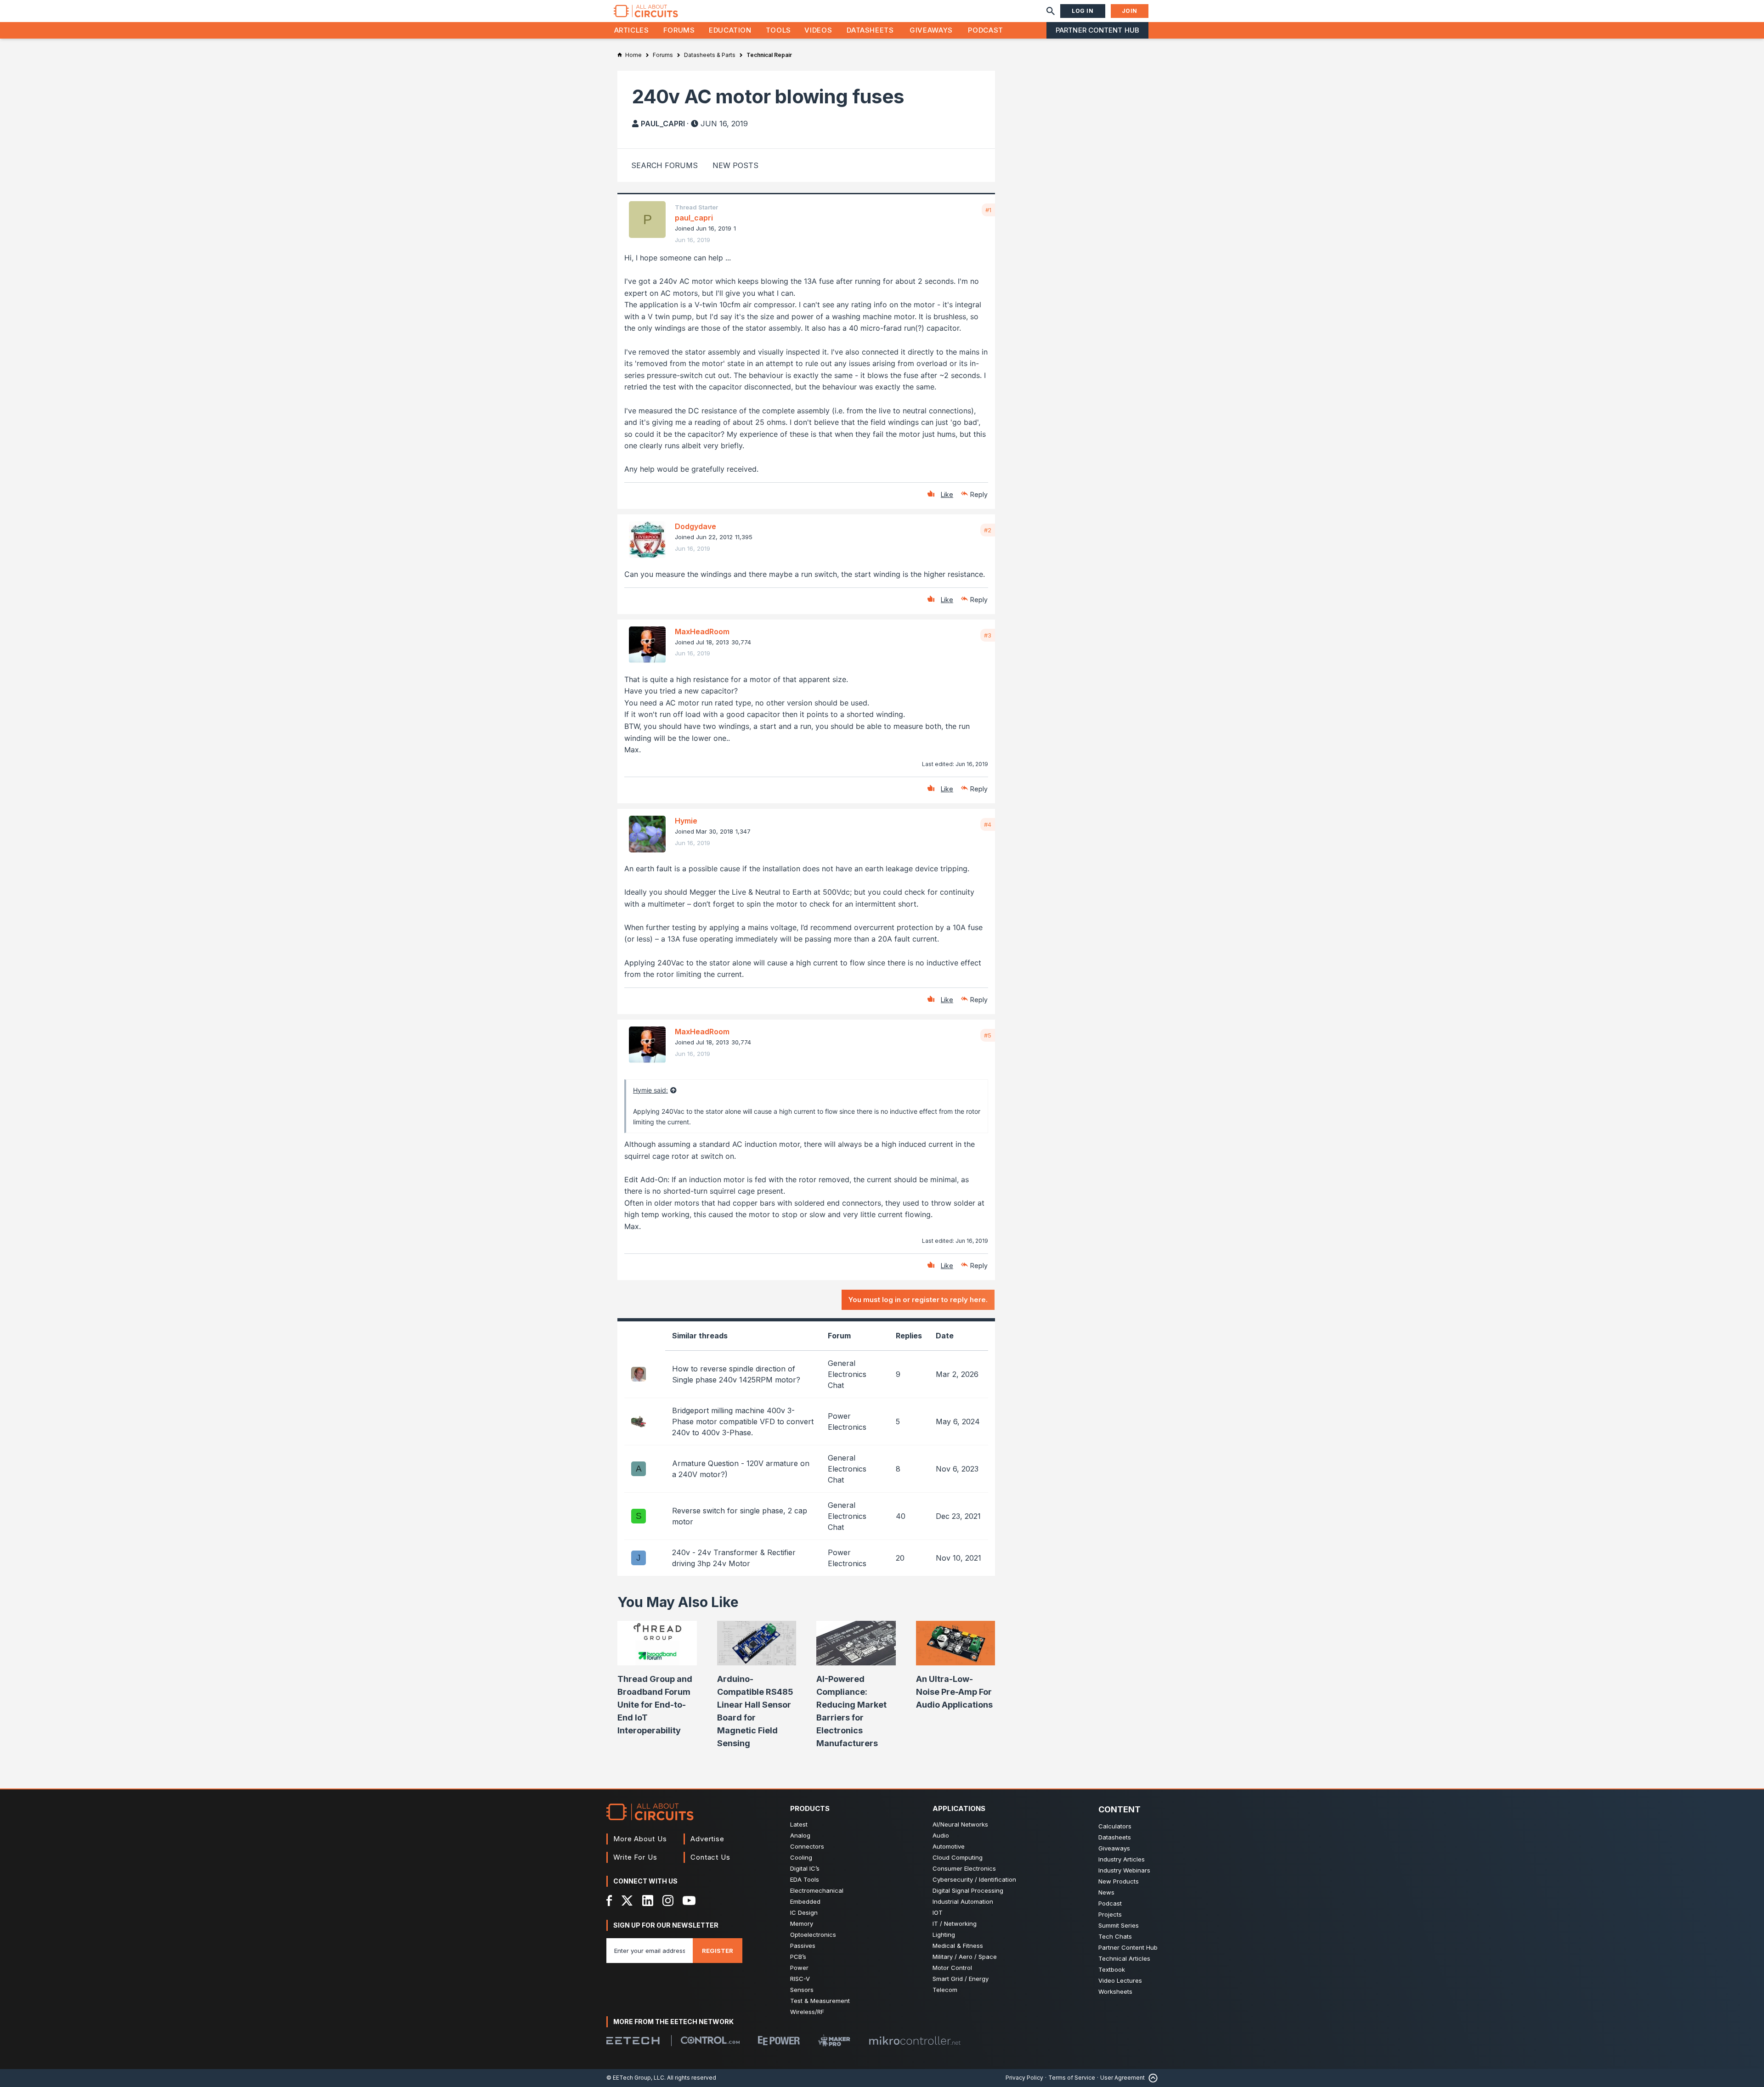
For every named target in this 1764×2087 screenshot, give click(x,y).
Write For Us (635, 1857)
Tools (778, 30)
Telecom (945, 1990)
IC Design (804, 1912)
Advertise (707, 1839)
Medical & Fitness (958, 1946)
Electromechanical (817, 1890)
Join (1130, 11)
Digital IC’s (805, 1868)
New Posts (735, 165)
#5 (988, 1035)
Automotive (949, 1846)
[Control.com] (710, 2040)
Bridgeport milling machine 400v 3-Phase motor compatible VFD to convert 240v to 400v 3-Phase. (743, 1421)
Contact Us (710, 1857)
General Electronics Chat (847, 1374)
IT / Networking (955, 1923)
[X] (627, 1901)
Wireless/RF (807, 2012)
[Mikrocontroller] (915, 2041)
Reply (979, 494)
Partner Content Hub (1097, 30)
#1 (988, 210)
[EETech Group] (633, 2041)
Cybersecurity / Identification (974, 1879)
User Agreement (1122, 2078)
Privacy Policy (1024, 2078)
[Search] (1051, 11)
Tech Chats (1115, 1936)
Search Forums (664, 165)
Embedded (805, 1901)
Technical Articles (1124, 1958)
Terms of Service (1072, 2078)
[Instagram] (668, 1901)
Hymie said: (650, 1090)
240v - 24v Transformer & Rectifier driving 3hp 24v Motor (734, 1558)
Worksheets (1115, 1991)
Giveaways (931, 30)
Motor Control (952, 1968)
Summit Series (1119, 1925)
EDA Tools (805, 1879)
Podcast (985, 30)
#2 (988, 530)
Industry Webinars (1124, 1870)
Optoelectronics (813, 1935)
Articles (632, 30)
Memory (802, 1923)
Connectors (807, 1846)
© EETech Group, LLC (635, 2078)
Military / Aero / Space (965, 1957)
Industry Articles (1122, 1859)
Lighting (944, 1935)
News (1106, 1892)
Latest (799, 1824)
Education (730, 30)
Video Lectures (1120, 1980)
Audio (941, 1835)
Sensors (802, 1990)
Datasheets (870, 30)
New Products (1119, 1881)
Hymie (686, 821)
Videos (818, 30)
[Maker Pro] (834, 2040)
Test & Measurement (820, 2001)
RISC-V (800, 1979)
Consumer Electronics (964, 1868)
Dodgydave (695, 526)
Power (799, 1968)
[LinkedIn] (648, 1901)
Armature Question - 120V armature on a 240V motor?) (741, 1469)
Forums (679, 30)
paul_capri (663, 124)
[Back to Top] (1151, 2078)
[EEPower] (779, 2041)
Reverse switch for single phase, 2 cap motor (740, 1516)
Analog (800, 1835)
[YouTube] (689, 1901)
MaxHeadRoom (702, 632)
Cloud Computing (958, 1857)
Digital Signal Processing (968, 1890)
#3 (988, 635)
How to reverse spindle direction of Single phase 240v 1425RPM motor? (736, 1374)
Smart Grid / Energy (961, 1979)
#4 (988, 824)
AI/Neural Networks (960, 1824)
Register (718, 1951)
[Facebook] (609, 1901)
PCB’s (798, 1957)
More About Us (640, 1839)
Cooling (801, 1857)
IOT (938, 1912)
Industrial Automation (963, 1901)
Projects (1110, 1914)
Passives (803, 1946)
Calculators (1115, 1826)
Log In (1083, 11)
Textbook (1112, 1969)
